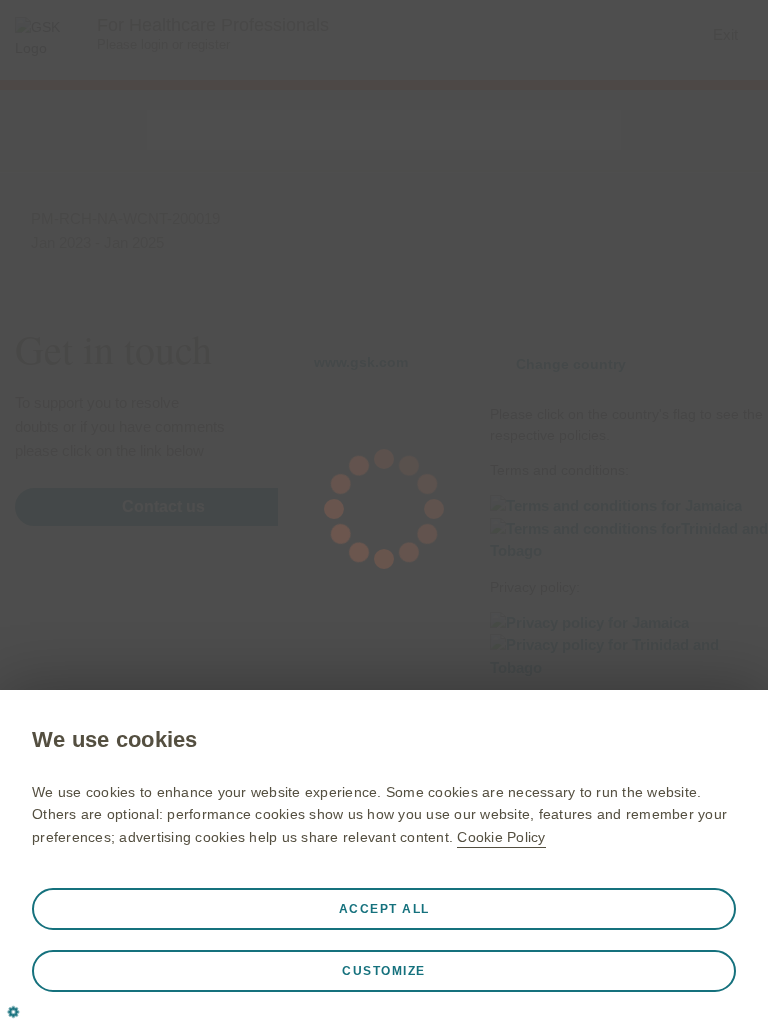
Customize (384, 971)
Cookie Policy (501, 837)
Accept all (384, 909)
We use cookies (115, 739)
